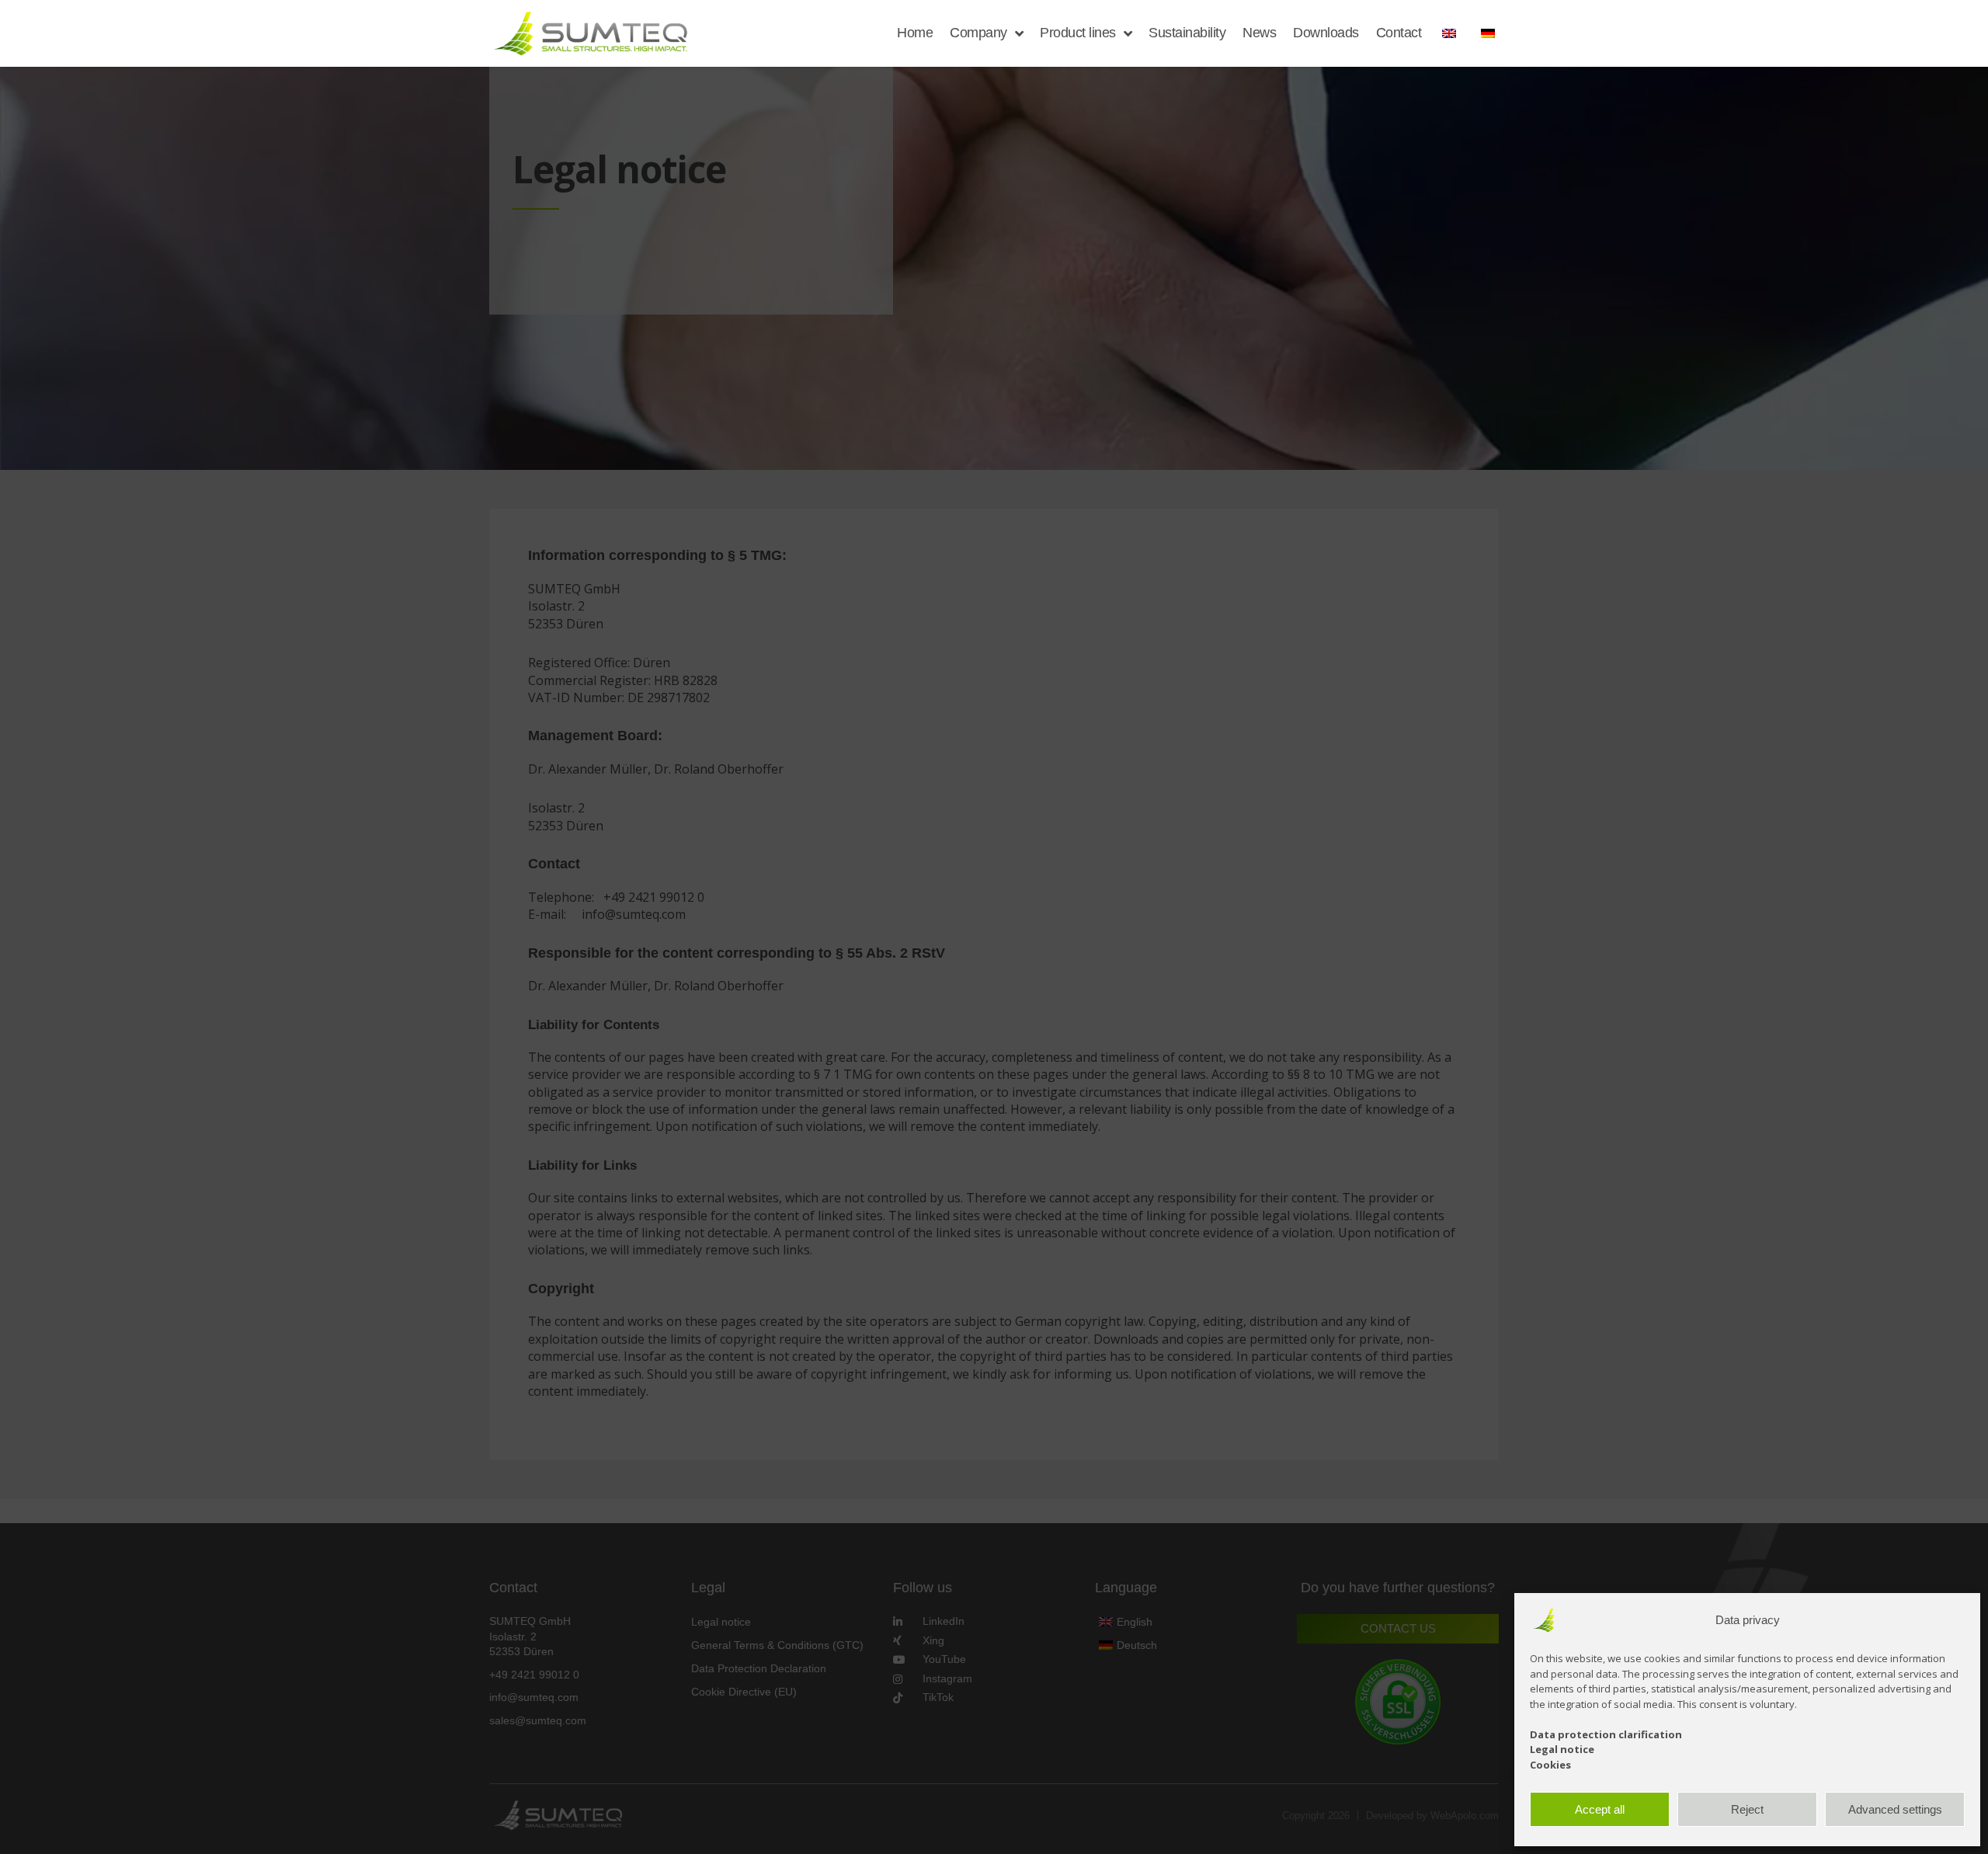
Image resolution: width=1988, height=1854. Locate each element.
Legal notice (1562, 1749)
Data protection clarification (1606, 1734)
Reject (1747, 1809)
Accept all (1600, 1809)
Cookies (1550, 1765)
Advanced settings (1895, 1809)
